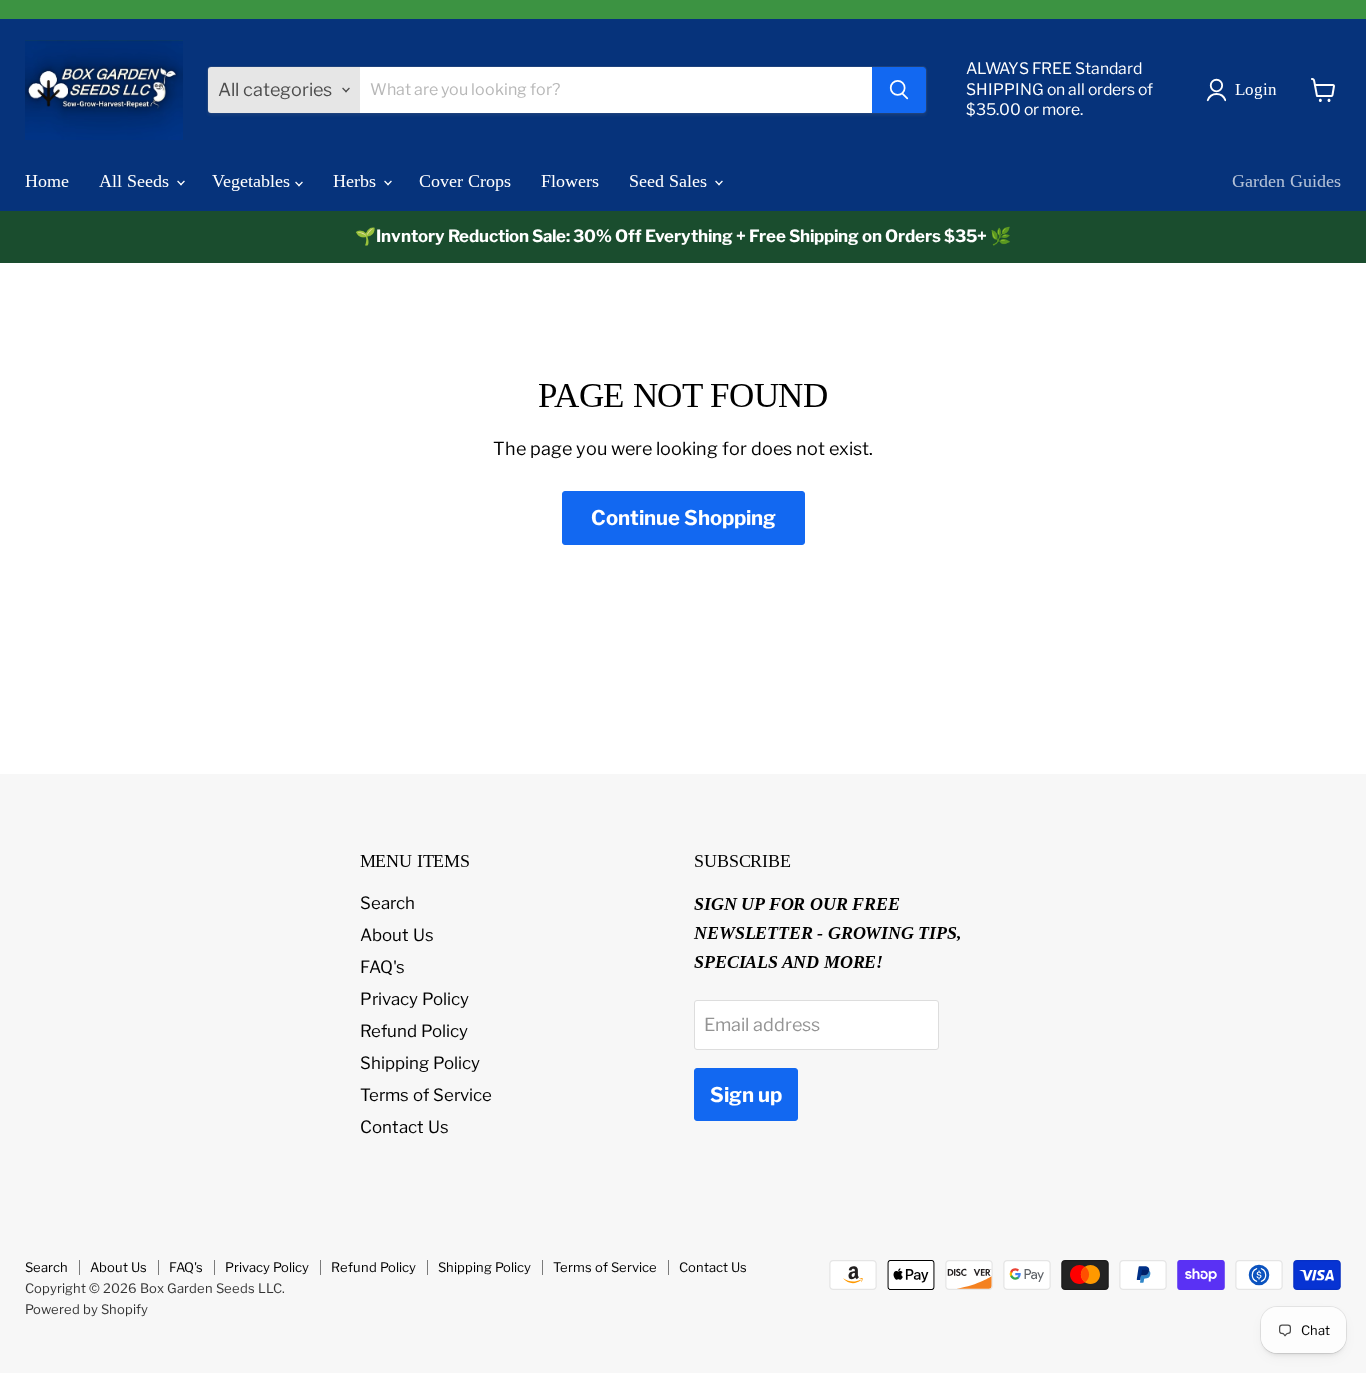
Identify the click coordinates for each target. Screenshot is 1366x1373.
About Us (397, 935)
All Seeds (136, 181)
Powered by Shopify (86, 1309)
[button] (1246, 90)
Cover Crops (465, 181)
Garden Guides (1286, 181)
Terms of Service (426, 1095)
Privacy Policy (414, 999)
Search (387, 903)
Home (47, 181)
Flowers (570, 181)
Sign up (746, 1094)
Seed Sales (670, 181)
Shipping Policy (420, 1063)
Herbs (357, 181)
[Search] (899, 90)
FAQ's (382, 967)
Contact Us (404, 1127)
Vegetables (253, 181)
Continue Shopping (683, 517)
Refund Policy (414, 1031)
